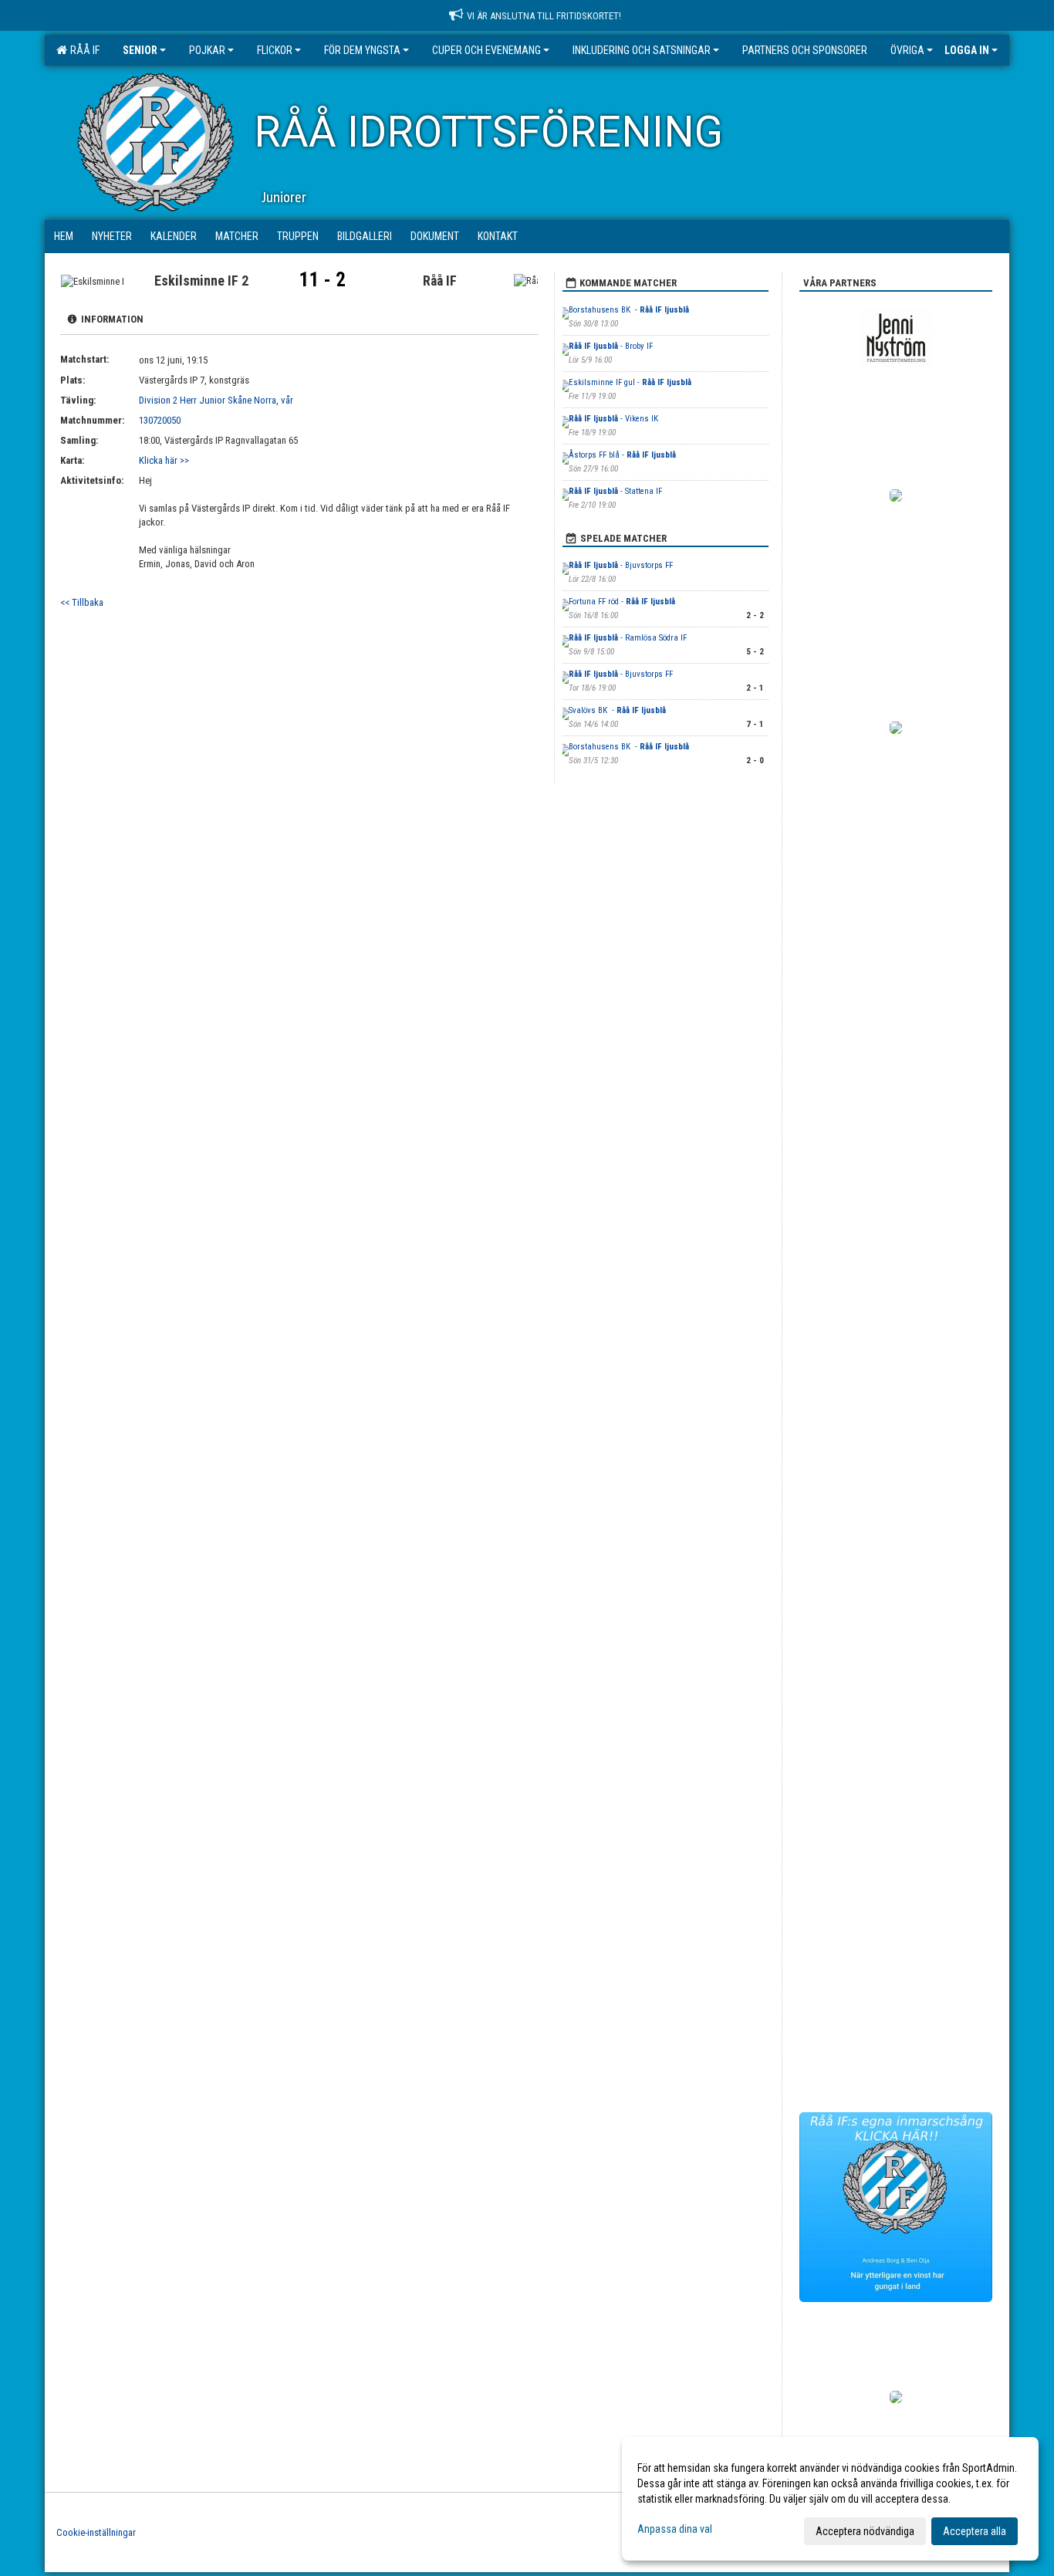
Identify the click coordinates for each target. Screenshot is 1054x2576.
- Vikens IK (613, 419)
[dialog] (830, 2499)
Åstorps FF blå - (622, 455)
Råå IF (83, 50)
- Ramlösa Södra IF (628, 638)
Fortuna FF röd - (622, 602)
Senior (140, 50)
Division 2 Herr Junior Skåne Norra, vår (216, 400)
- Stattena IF (617, 491)
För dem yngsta (362, 50)
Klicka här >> (164, 460)
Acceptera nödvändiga (865, 2531)
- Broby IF (611, 346)
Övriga (907, 50)
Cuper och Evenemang (486, 50)
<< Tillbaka (82, 602)
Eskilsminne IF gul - (630, 382)
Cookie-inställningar (96, 2532)
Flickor (275, 50)
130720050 (160, 420)
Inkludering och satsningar (642, 50)
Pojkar (207, 50)
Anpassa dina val (675, 2529)
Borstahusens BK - (629, 310)
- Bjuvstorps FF (622, 565)
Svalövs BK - (617, 710)
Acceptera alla (975, 2531)
